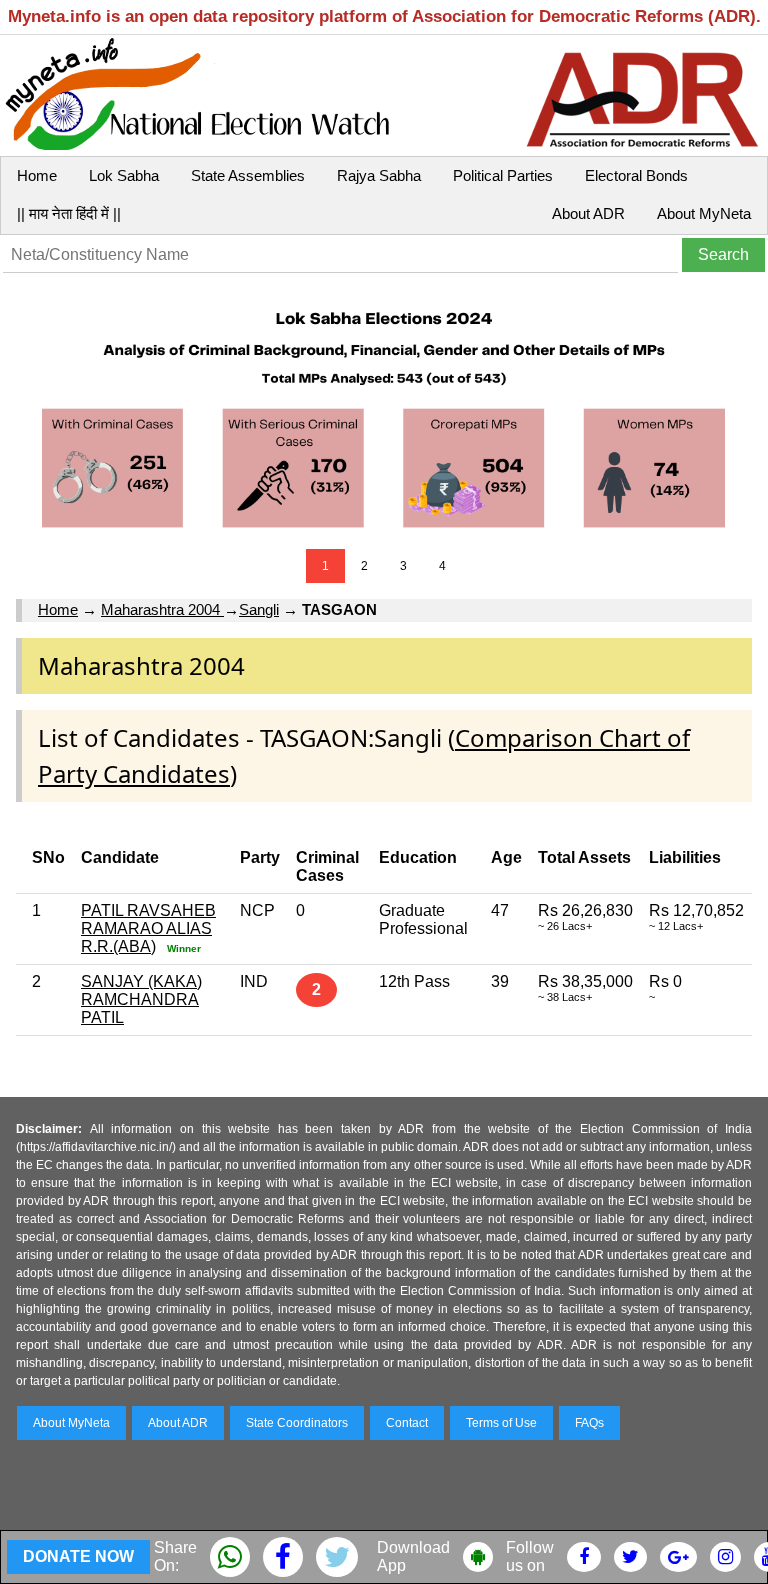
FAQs (589, 1423)
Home (37, 175)
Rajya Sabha (379, 175)
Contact (407, 1423)
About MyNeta (704, 213)
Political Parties (503, 175)
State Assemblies (248, 175)
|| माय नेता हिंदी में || (69, 213)
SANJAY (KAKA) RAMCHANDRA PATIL (141, 999)
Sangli (259, 609)
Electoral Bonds (636, 175)
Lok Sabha (124, 175)
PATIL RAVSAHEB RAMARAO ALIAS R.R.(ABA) (148, 928)
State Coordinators (297, 1423)
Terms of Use (501, 1423)
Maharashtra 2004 (162, 609)
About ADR (588, 213)
